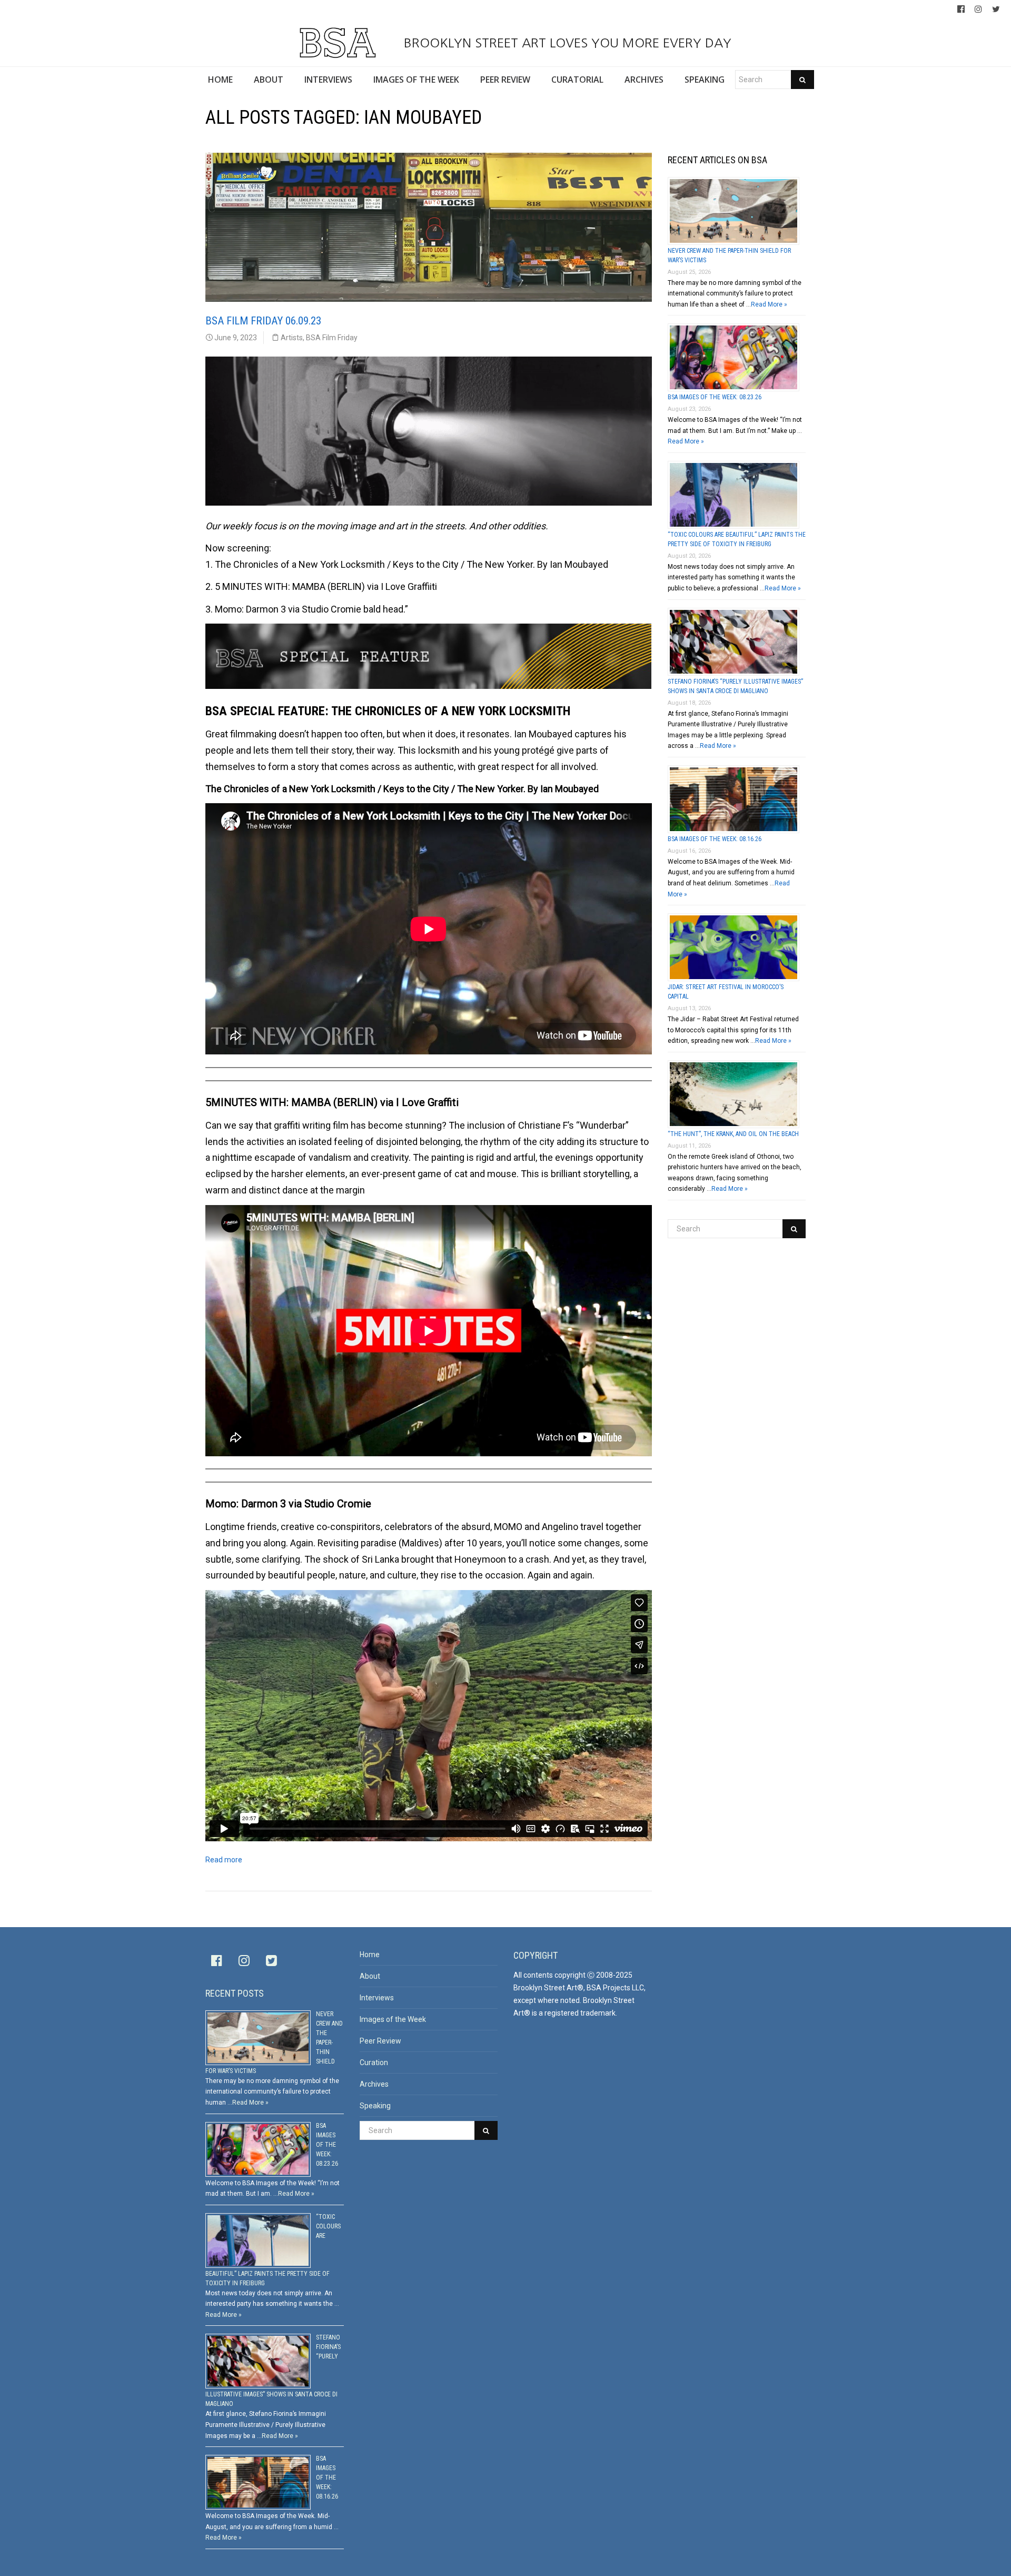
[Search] (802, 80)
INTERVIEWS (328, 80)
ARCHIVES (644, 80)
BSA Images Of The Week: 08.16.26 (715, 839)
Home (370, 1955)
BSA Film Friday (332, 338)
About (370, 1976)
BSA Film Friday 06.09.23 (263, 321)
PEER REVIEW (505, 80)
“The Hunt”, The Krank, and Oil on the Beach (733, 1134)
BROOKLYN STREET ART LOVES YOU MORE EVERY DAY (566, 43)
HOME (220, 80)
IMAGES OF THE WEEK (416, 80)
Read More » (769, 304)
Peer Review (380, 2041)
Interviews (377, 1998)
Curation (374, 2062)
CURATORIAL (577, 80)
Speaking (375, 2106)
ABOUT (269, 80)
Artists (292, 338)
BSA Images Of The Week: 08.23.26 (715, 397)
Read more (224, 1860)
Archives (374, 2084)
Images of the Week (393, 2019)
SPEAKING (705, 80)
